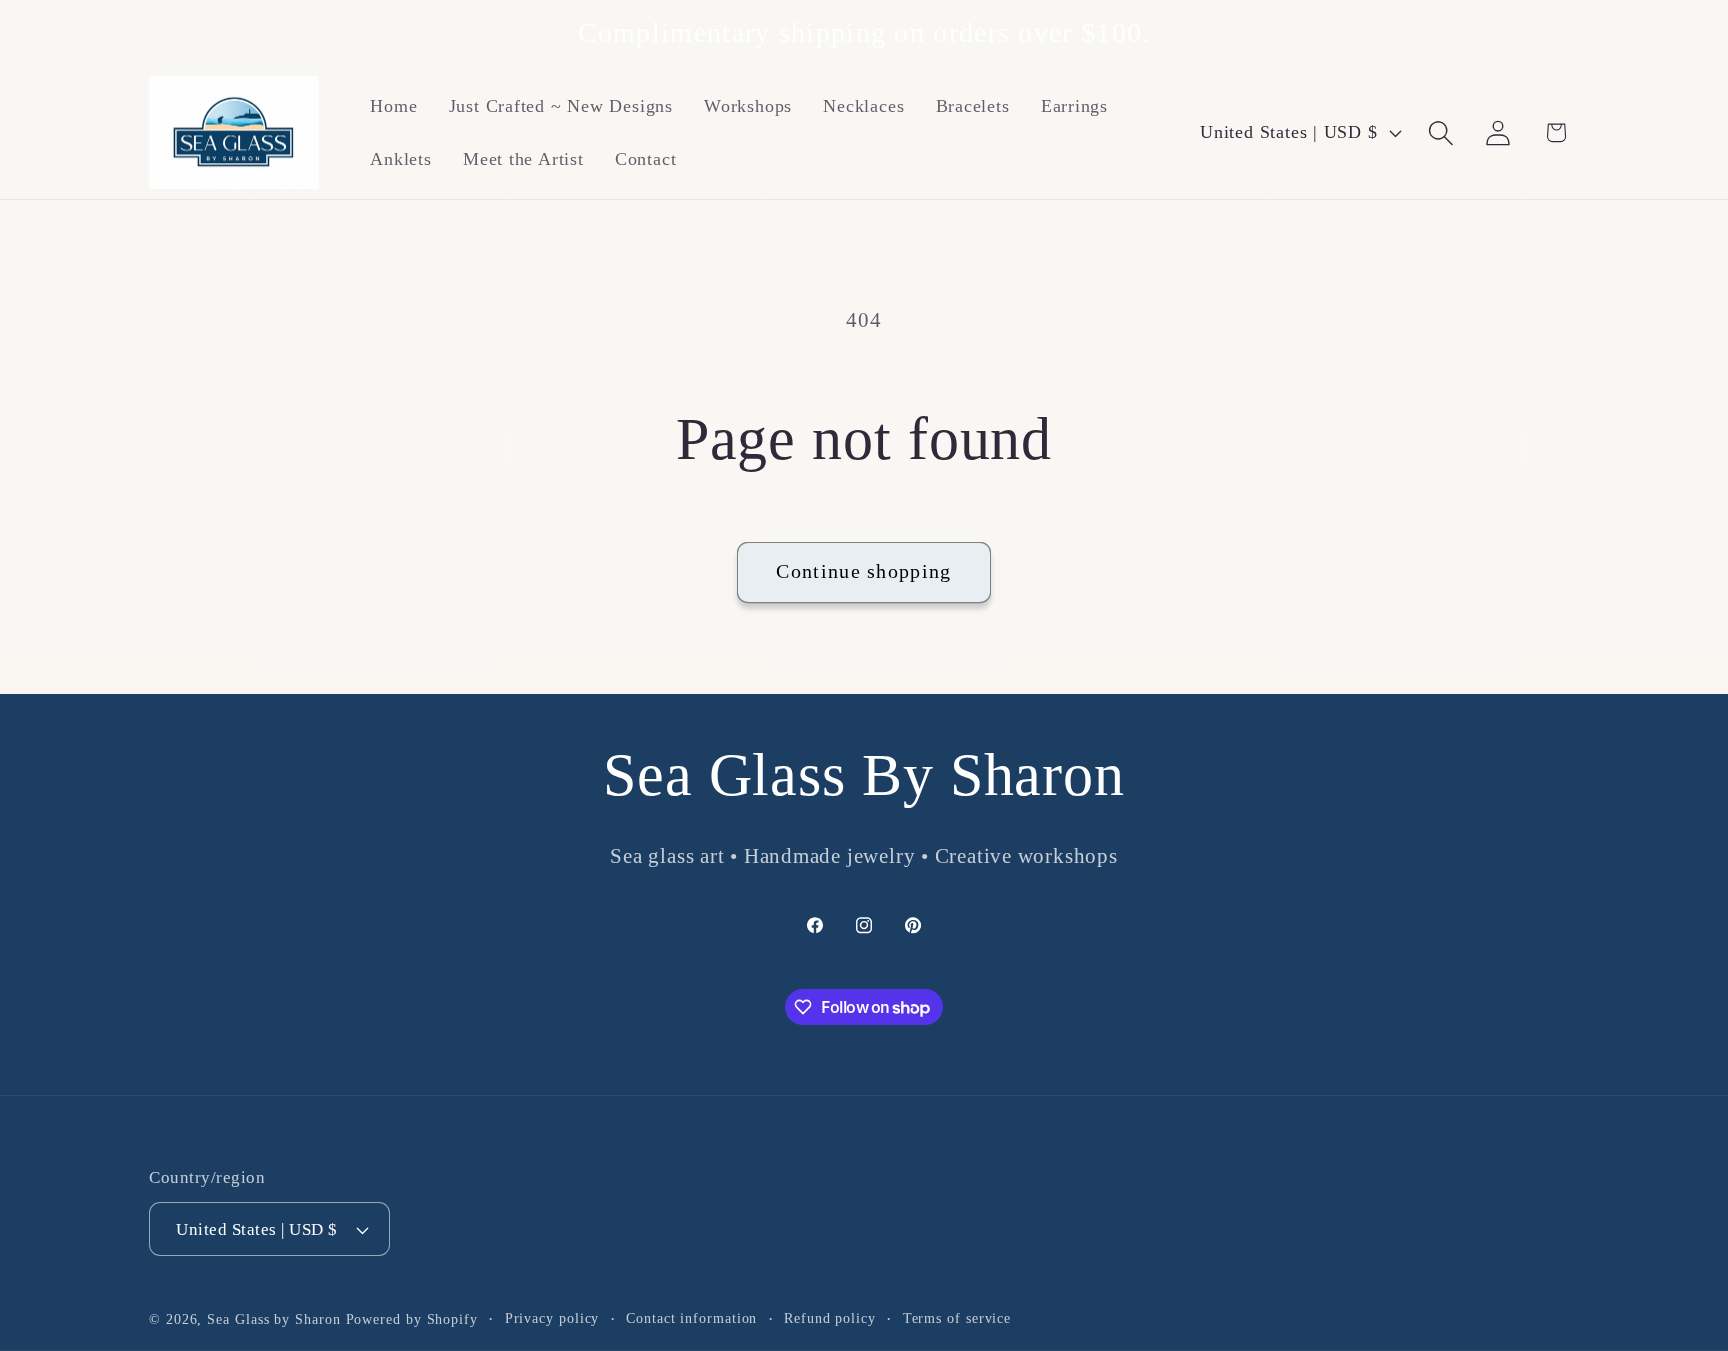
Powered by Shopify (412, 1319)
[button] (1441, 132)
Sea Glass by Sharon (273, 1319)
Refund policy (830, 1318)
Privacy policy (552, 1318)
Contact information (691, 1318)
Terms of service (957, 1318)
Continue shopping (863, 571)
